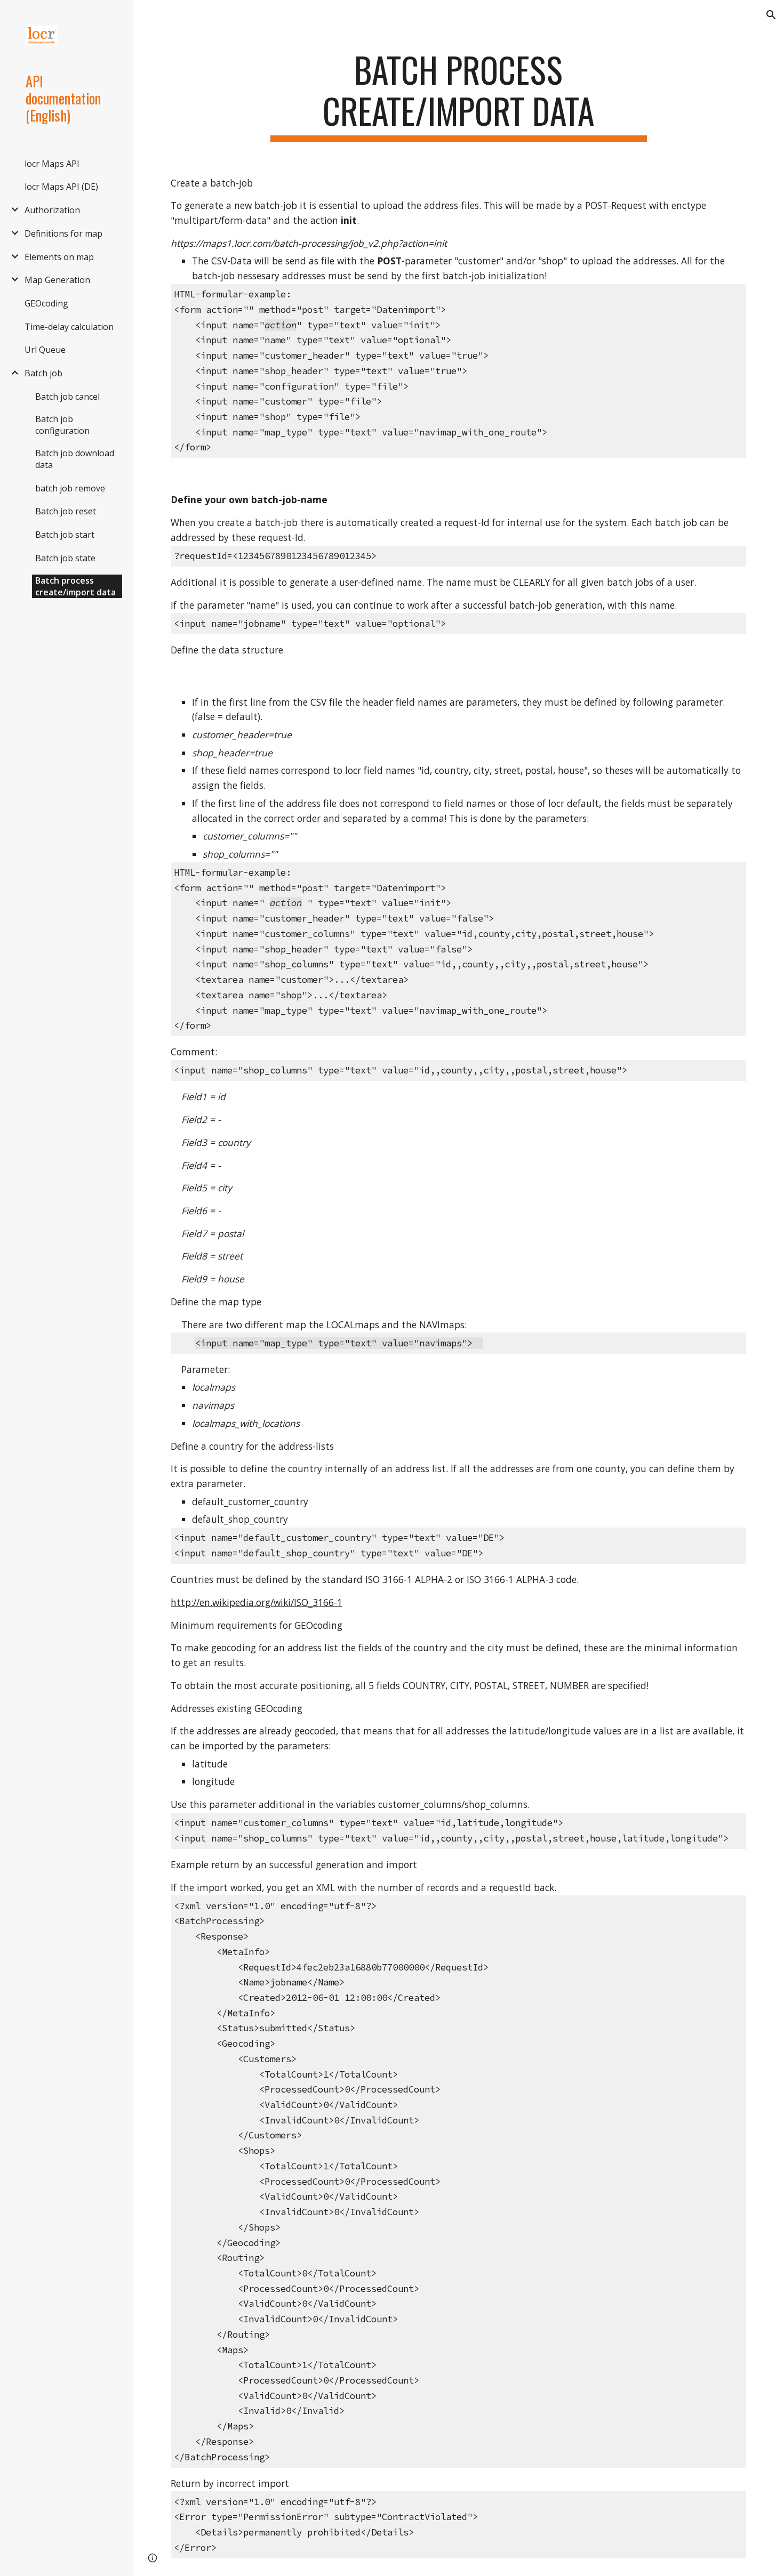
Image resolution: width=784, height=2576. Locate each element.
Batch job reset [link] (66, 511)
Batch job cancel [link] (67, 397)
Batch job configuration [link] (62, 425)
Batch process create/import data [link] (75, 586)
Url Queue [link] (45, 350)
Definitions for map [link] (63, 233)
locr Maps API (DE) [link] (61, 187)
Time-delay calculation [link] (69, 327)
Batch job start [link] (65, 535)
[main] (458, 95)
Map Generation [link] (57, 280)
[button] (771, 15)
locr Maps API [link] (52, 164)
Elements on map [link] (59, 257)
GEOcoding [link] (46, 303)
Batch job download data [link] (75, 459)
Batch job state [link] (65, 558)
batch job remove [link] (70, 488)
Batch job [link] (43, 373)
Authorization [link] (52, 210)
